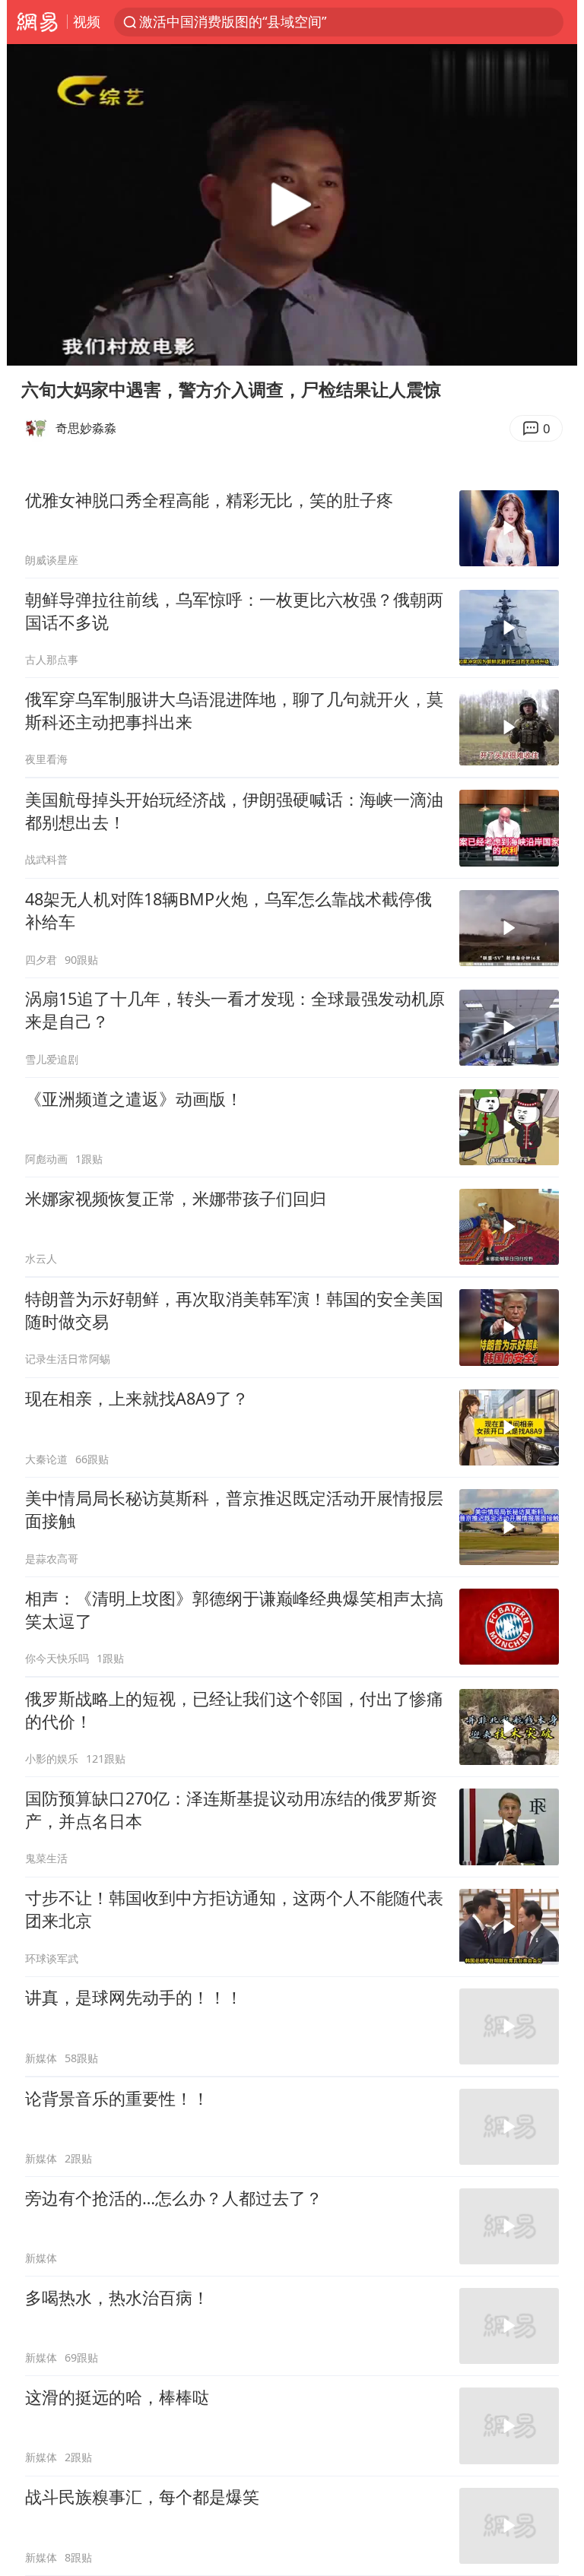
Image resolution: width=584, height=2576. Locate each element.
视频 (87, 21)
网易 (37, 22)
